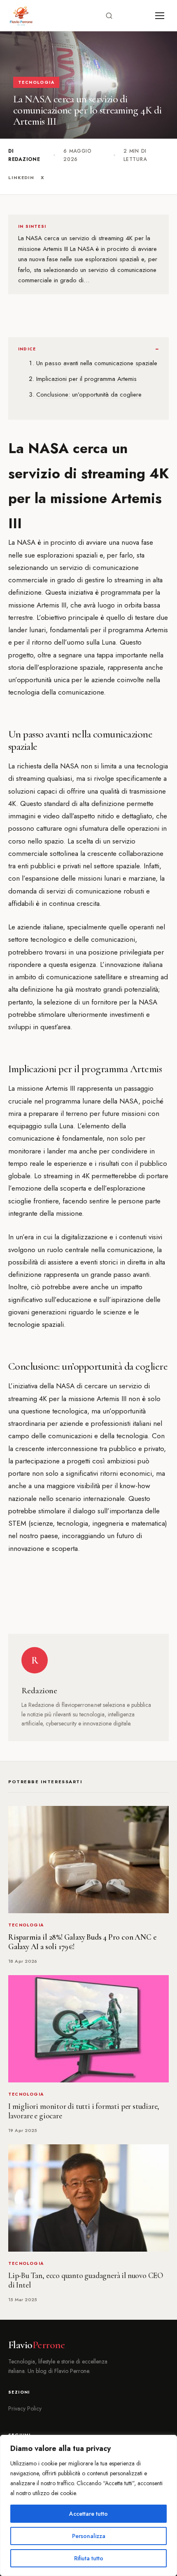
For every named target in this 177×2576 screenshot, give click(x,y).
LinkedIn (21, 177)
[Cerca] (109, 16)
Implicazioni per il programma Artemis (86, 379)
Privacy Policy (25, 2408)
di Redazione (24, 155)
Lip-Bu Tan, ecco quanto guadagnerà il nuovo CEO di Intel (86, 2280)
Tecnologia (36, 82)
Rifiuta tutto (89, 2558)
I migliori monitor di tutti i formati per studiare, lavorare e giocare (84, 2111)
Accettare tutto (88, 2514)
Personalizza (89, 2536)
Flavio (36, 2345)
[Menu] (160, 16)
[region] (88, 2505)
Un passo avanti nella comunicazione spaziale (97, 363)
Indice (27, 349)
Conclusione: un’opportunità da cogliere (89, 395)
